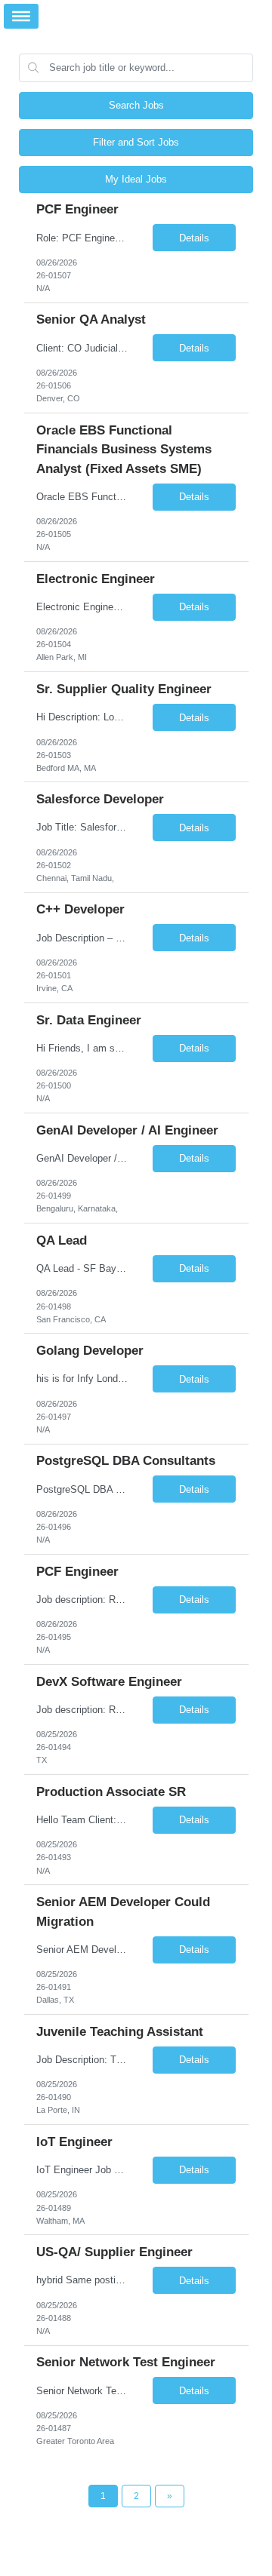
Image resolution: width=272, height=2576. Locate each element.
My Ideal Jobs (136, 179)
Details (194, 238)
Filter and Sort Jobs (136, 142)
